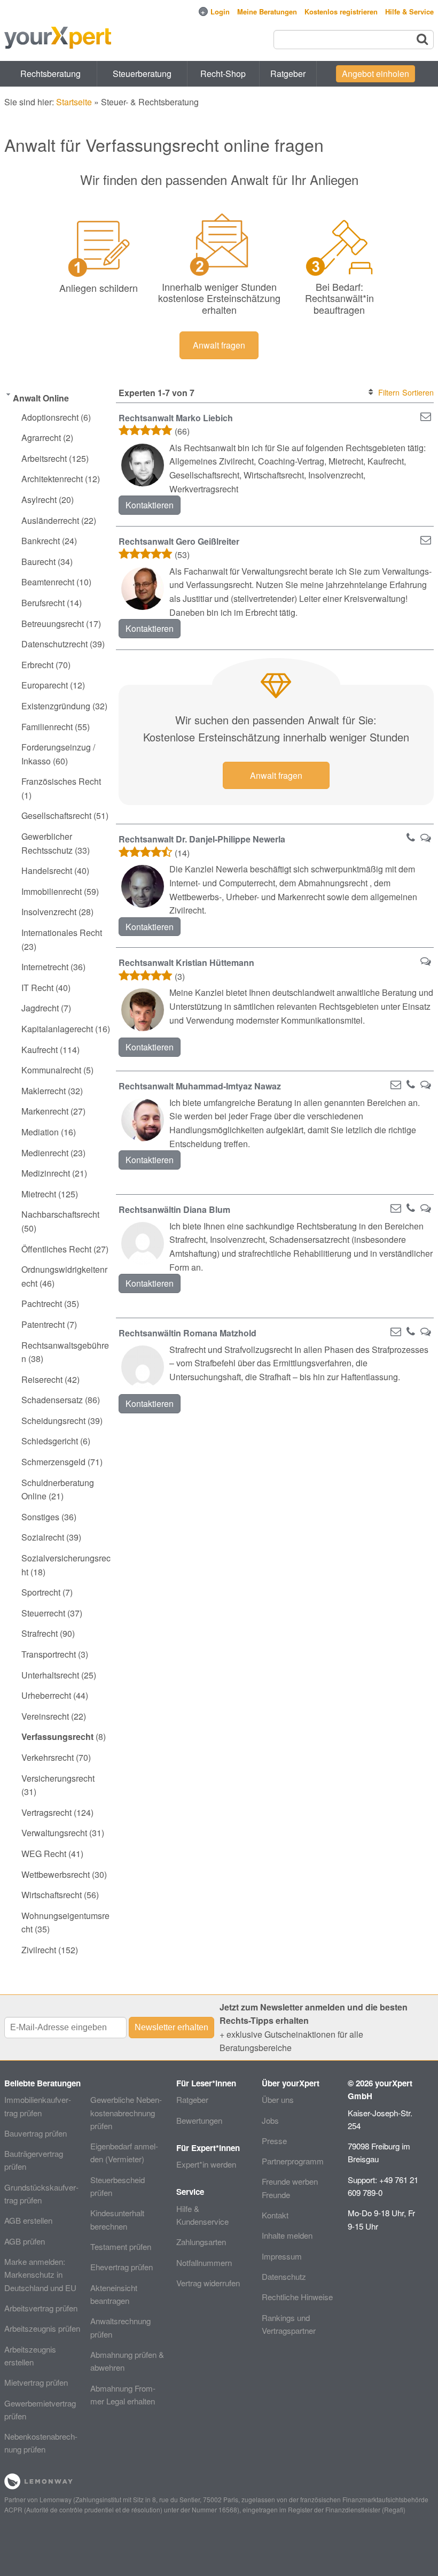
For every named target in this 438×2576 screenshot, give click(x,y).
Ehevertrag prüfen (122, 2267)
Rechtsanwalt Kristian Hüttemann (186, 962)
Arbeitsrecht (44, 458)
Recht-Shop (223, 74)
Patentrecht (43, 1324)
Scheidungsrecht (53, 1421)
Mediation (40, 1132)
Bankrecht (41, 541)
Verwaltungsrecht (54, 1833)
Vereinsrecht (45, 1716)
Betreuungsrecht (53, 624)
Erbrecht (37, 665)
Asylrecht (39, 500)
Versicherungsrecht (58, 1778)
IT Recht (37, 988)
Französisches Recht (61, 781)
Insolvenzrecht (49, 912)
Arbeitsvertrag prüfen (41, 2308)
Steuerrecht (43, 1613)
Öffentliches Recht (56, 1249)
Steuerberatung (142, 74)
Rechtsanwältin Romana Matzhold (187, 1333)
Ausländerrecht (50, 520)
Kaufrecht (40, 1050)
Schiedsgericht (50, 1441)
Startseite (74, 102)
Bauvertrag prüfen (36, 2133)
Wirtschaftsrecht (52, 1895)
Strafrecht (40, 1633)
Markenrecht (45, 1111)
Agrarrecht (41, 438)
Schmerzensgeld (53, 1462)
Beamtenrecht (48, 582)
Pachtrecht (42, 1304)
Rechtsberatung (50, 74)
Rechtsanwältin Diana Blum (174, 1209)
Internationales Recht (62, 933)
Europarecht (45, 685)
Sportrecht (41, 1592)
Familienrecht (47, 727)
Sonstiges (40, 1517)
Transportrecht (49, 1654)
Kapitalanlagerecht (57, 1029)
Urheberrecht (46, 1695)
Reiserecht (42, 1379)
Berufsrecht (43, 603)
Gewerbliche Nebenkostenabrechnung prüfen (126, 2113)
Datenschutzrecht (54, 644)
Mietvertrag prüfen (36, 2382)
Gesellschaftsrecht (56, 815)
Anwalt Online (41, 398)
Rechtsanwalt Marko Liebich (176, 418)
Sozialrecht (43, 1537)
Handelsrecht (47, 871)
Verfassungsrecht (57, 1736)
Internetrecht (45, 967)
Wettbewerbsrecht (56, 1874)
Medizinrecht (46, 1173)
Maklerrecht (44, 1091)
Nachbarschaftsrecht (60, 1214)
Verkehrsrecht (48, 1757)
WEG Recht (44, 1854)
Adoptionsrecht (50, 417)
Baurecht (38, 562)
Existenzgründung (56, 706)
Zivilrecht (39, 1950)
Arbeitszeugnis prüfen (42, 2328)
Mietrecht (39, 1194)
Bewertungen (199, 2120)
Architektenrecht (52, 479)
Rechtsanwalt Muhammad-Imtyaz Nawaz (200, 1086)
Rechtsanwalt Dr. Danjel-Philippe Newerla (202, 839)
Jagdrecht (40, 1008)
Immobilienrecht (52, 891)
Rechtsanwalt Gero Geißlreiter (179, 541)
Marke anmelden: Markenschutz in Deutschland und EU (40, 2275)
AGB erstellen (28, 2220)
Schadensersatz (52, 1400)
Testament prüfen (121, 2246)
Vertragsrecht (46, 1812)
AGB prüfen (25, 2241)
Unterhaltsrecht (50, 1675)
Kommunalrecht (51, 1070)
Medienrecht (45, 1153)
